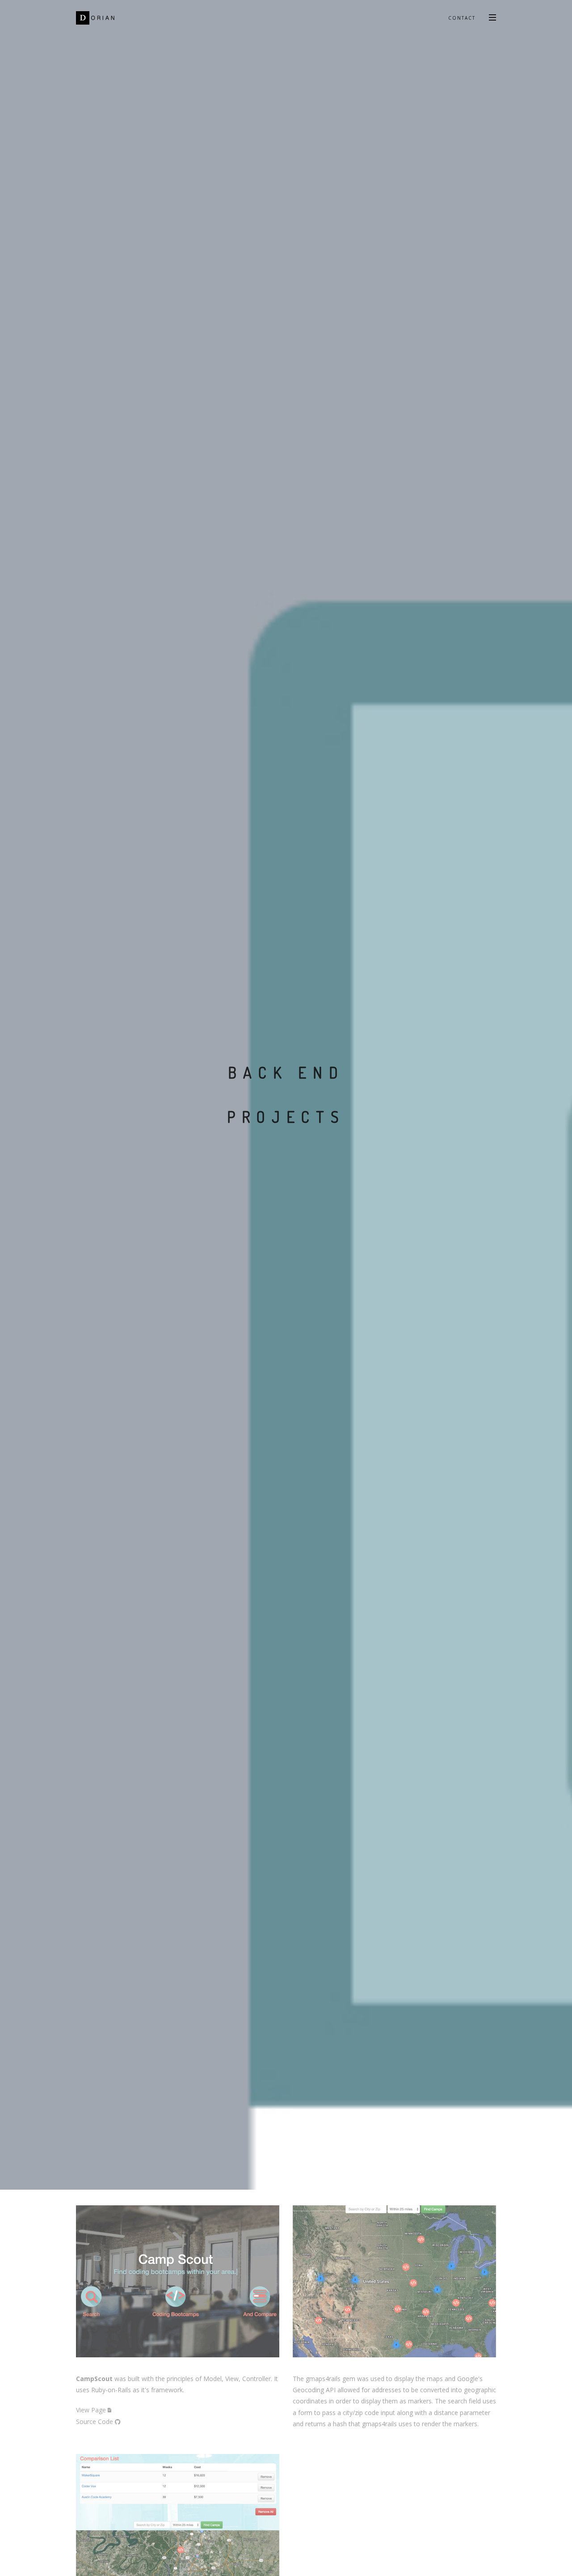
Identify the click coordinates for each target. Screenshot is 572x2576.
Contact (462, 18)
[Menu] (492, 17)
